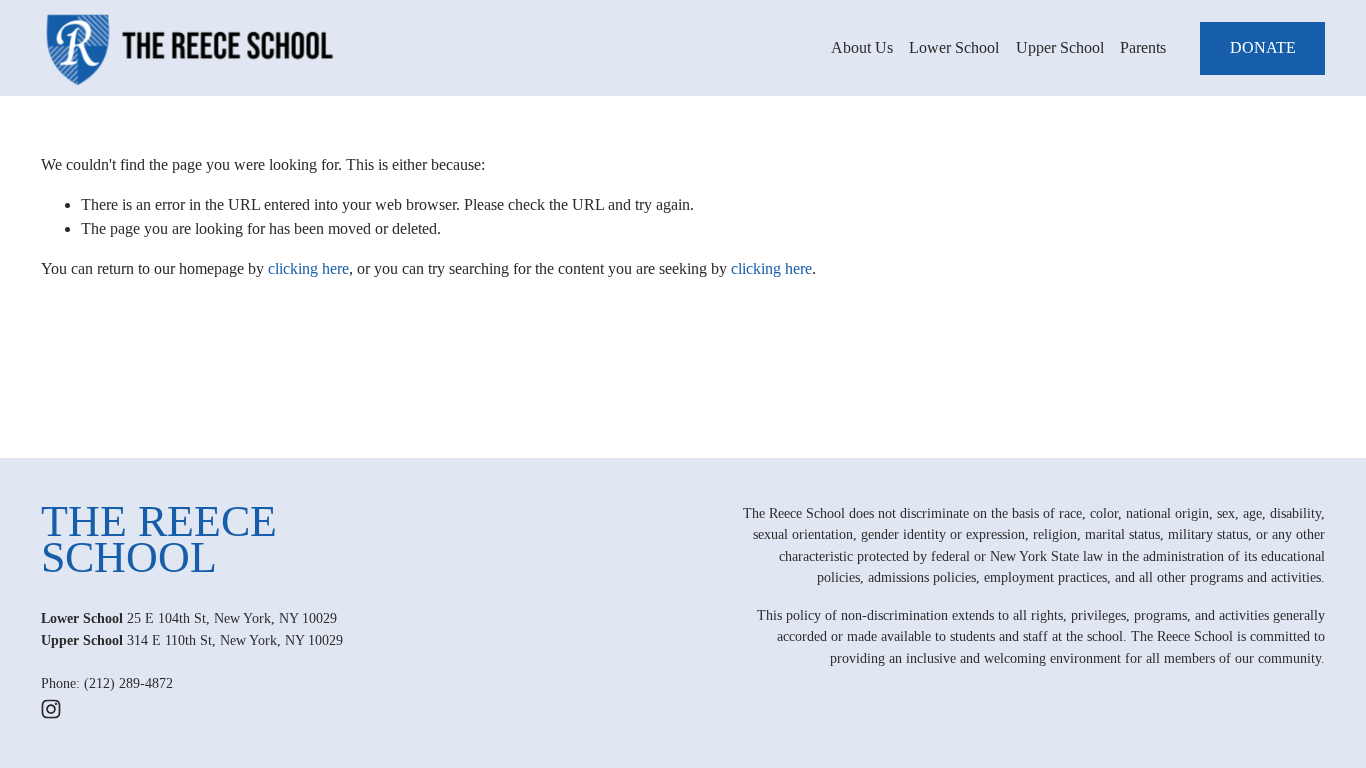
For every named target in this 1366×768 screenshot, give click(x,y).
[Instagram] (51, 709)
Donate (1263, 47)
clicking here (308, 268)
